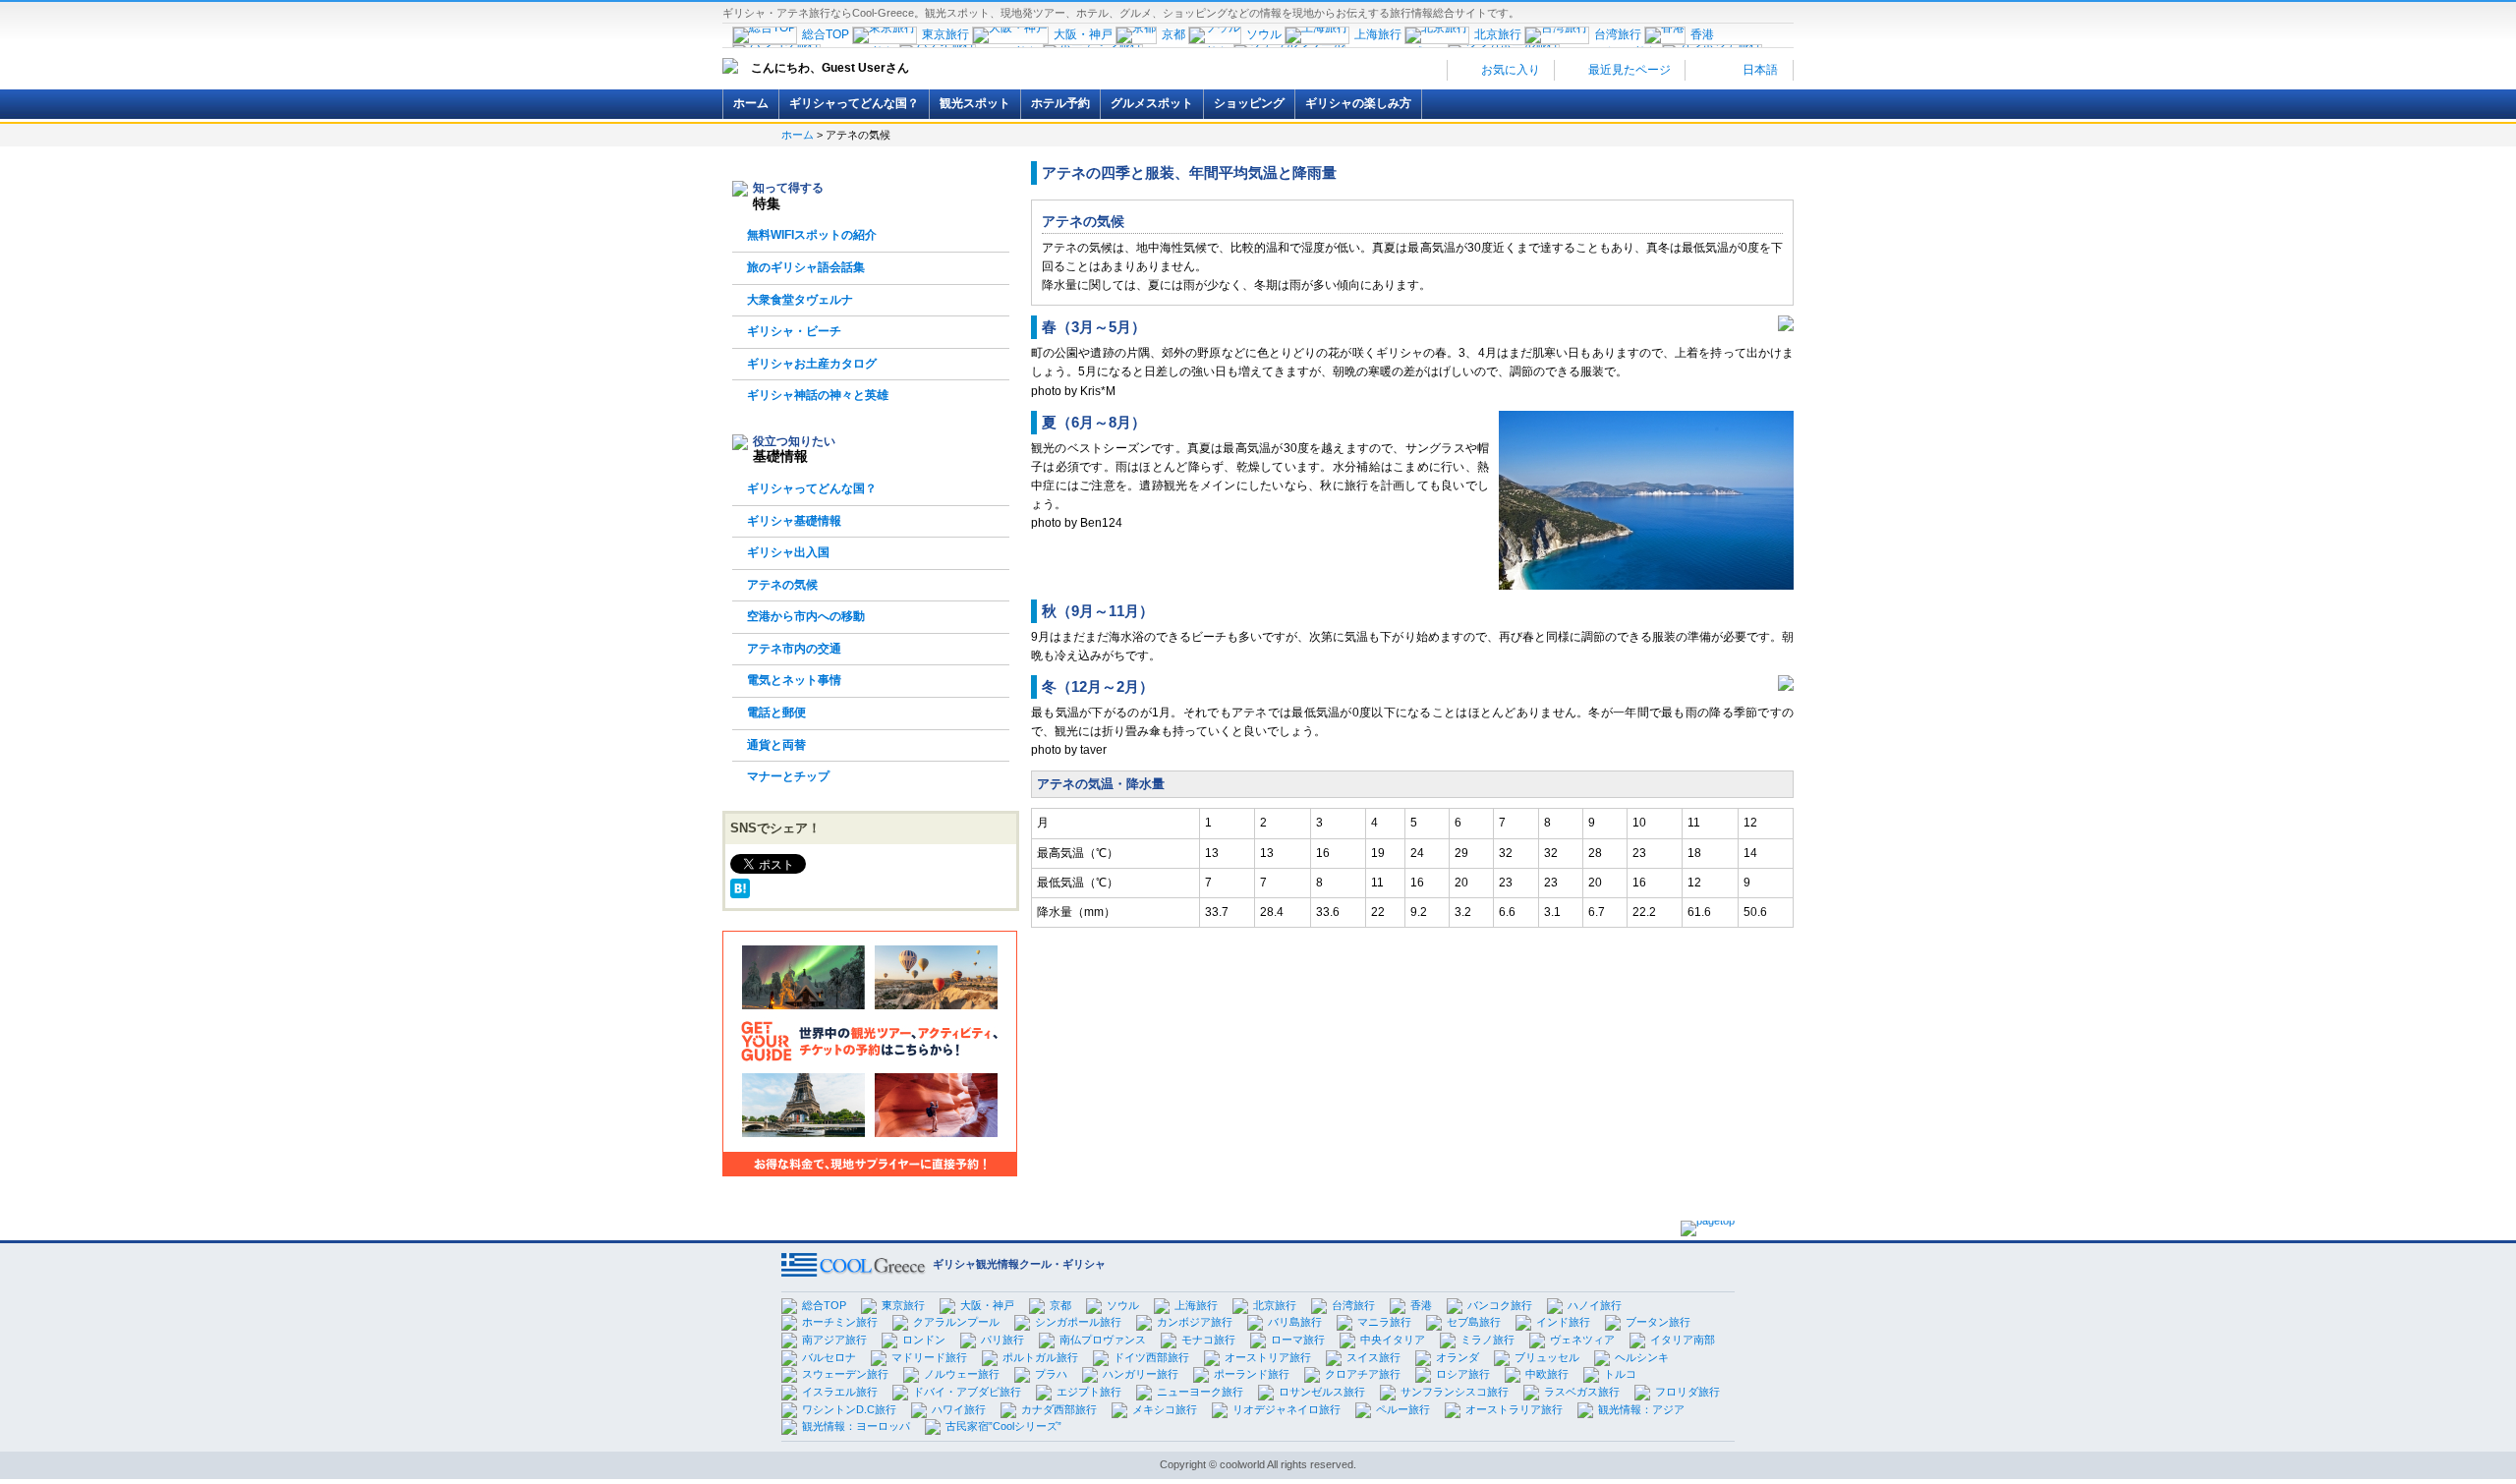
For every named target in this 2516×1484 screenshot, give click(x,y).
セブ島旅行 (1474, 1322)
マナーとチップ (788, 776)
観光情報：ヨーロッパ (856, 1426)
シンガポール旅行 (1078, 1322)
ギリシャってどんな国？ (854, 103)
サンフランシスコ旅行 (1455, 1392)
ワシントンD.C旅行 (849, 1409)
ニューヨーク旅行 (1200, 1392)
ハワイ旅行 (959, 1409)
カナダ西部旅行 (1059, 1409)
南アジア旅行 (834, 1340)
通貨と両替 (776, 745)
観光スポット (975, 103)
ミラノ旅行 (1487, 1340)
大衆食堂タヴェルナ (800, 300)
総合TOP (824, 1305)
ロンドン (924, 1340)
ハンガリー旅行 (1141, 1374)
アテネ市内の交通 (794, 649)
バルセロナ (829, 1357)
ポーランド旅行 (1252, 1374)
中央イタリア (1393, 1340)
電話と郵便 (776, 713)
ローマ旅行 (1298, 1340)
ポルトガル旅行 (1040, 1357)
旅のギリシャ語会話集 (806, 267)
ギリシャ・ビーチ (794, 331)
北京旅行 (1275, 1305)
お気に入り (1509, 70)
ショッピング (1249, 103)
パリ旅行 (1002, 1340)
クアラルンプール (956, 1322)
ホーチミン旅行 (840, 1322)
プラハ (1051, 1374)
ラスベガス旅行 (1582, 1392)
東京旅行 (903, 1305)
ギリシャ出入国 (788, 552)
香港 (1421, 1305)
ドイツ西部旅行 (1151, 1357)
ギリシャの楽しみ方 (1358, 103)
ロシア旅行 (1463, 1374)
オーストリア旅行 (1268, 1357)
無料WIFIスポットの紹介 (812, 235)
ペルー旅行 (1403, 1409)
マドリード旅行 (929, 1357)
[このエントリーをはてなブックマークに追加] (740, 887)
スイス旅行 (1373, 1357)
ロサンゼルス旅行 (1322, 1392)
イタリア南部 (1683, 1340)
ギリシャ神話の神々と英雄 (818, 395)
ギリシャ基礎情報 (794, 521)
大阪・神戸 (987, 1305)
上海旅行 (1196, 1305)
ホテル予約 (1060, 103)
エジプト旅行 (1089, 1392)
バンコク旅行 (1500, 1305)
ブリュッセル (1547, 1357)
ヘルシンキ (1642, 1357)
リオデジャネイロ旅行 (1287, 1409)
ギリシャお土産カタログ (812, 364)
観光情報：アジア (1641, 1409)
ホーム (751, 103)
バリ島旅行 (1295, 1322)
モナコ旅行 (1208, 1340)
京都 (1060, 1305)
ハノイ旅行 (1595, 1305)
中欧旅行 (1547, 1374)
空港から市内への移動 (806, 616)
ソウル (1123, 1305)
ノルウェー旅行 (962, 1374)
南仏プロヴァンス (1103, 1340)
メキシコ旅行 (1165, 1409)
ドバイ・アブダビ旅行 (967, 1392)
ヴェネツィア (1582, 1340)
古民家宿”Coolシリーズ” (1003, 1426)
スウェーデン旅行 (845, 1374)
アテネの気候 (782, 585)
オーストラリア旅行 (1514, 1409)
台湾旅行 (1353, 1305)
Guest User (854, 68)
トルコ (1620, 1374)
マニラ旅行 (1384, 1322)
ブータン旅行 (1658, 1322)
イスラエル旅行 (840, 1392)
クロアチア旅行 (1363, 1374)
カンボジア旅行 (1195, 1322)
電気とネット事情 (794, 680)
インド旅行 (1563, 1322)
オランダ (1458, 1357)
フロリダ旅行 (1687, 1392)
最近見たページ (1628, 70)
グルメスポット (1152, 103)
